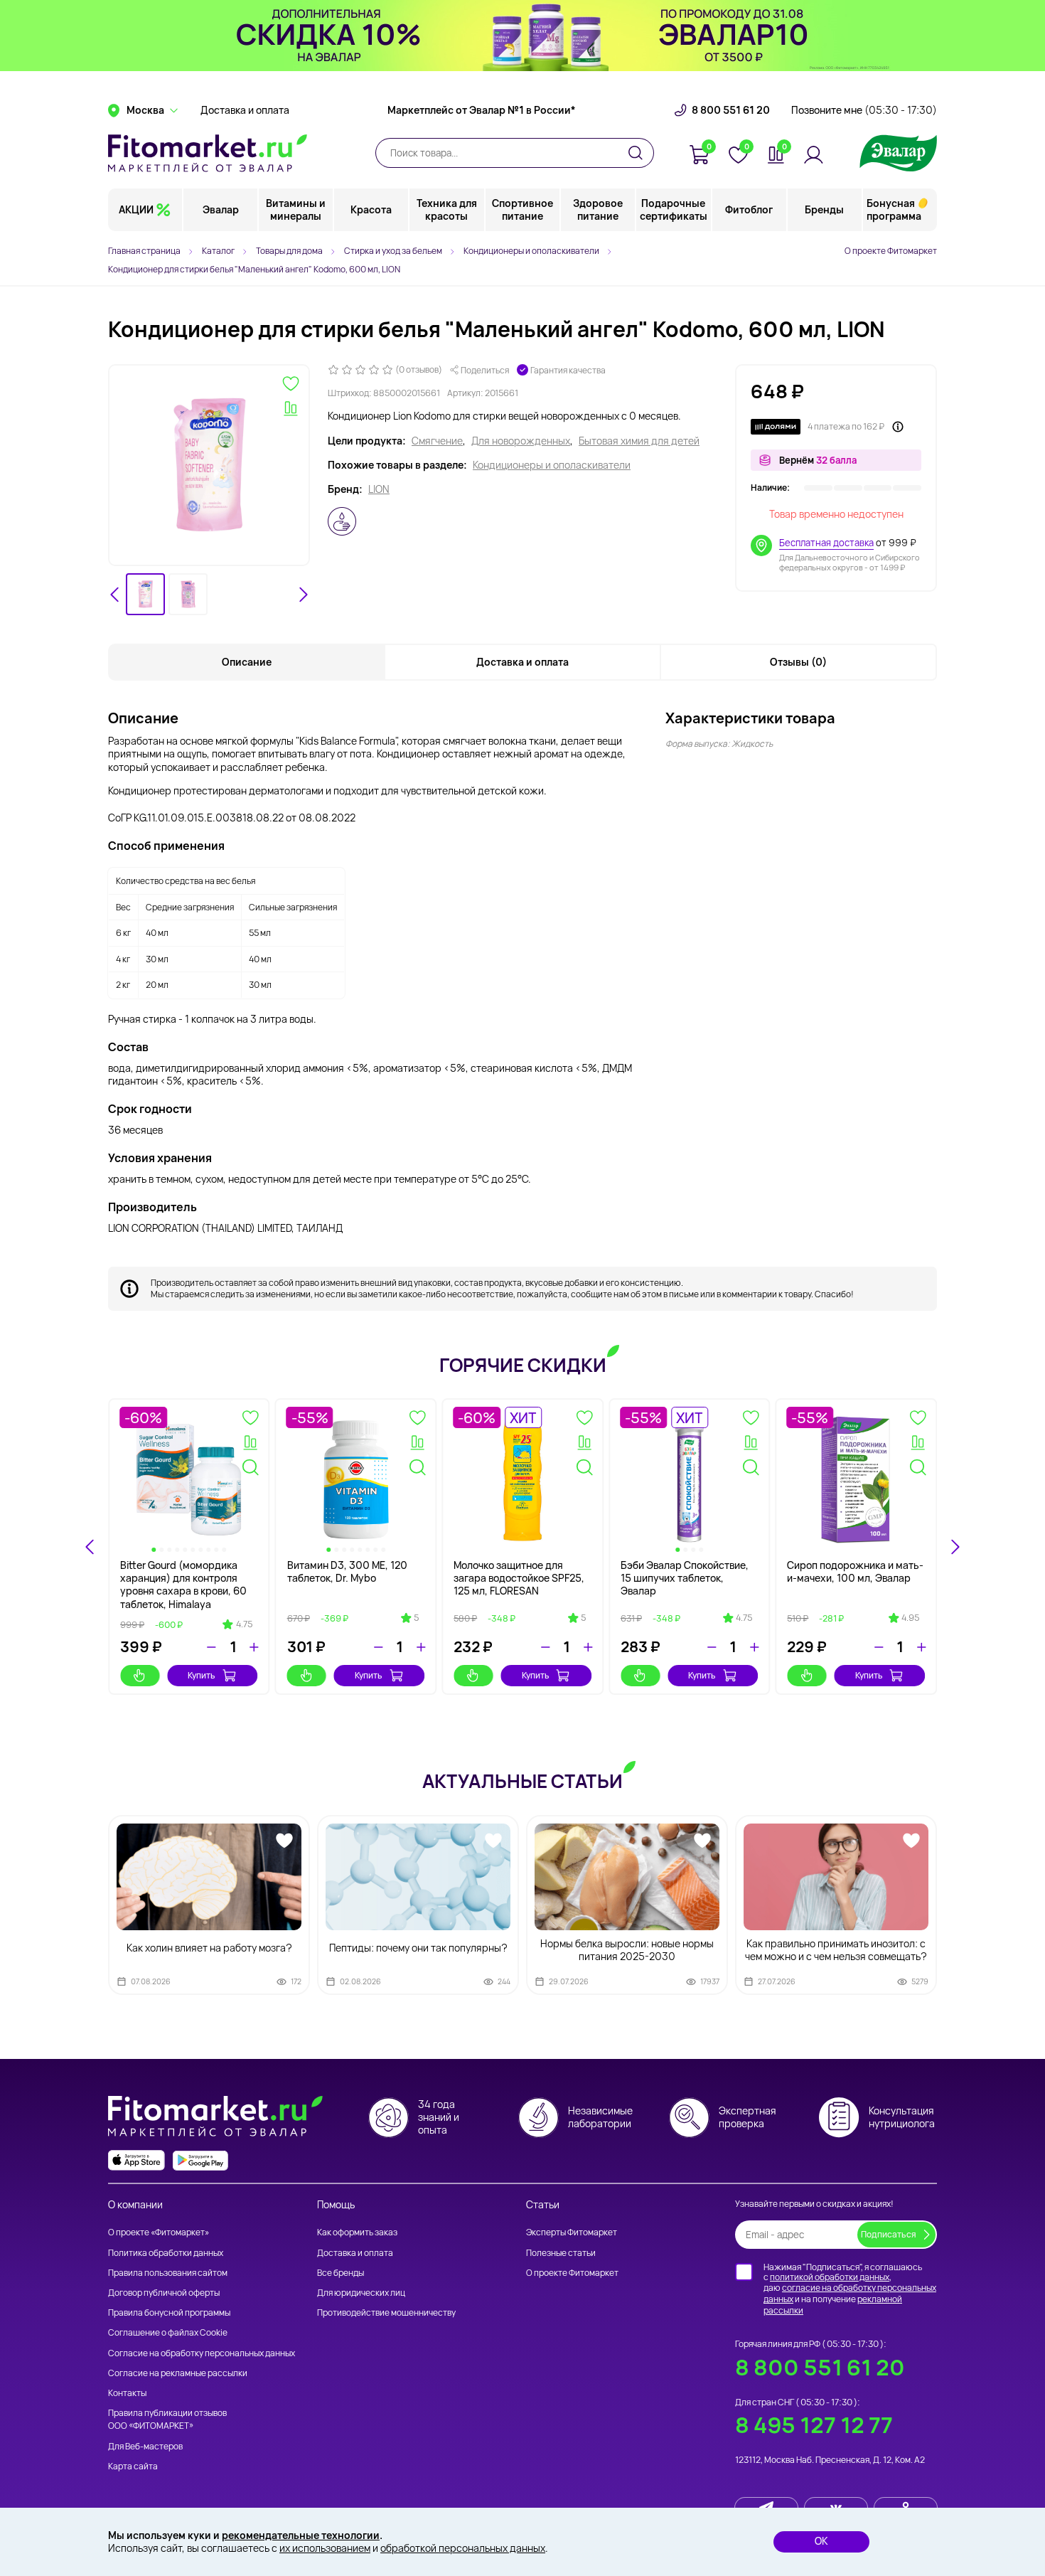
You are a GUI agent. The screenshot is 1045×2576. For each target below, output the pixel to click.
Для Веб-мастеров (145, 2446)
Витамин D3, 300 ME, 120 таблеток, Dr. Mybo (347, 1571)
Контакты (127, 2393)
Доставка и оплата (245, 110)
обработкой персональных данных (463, 2548)
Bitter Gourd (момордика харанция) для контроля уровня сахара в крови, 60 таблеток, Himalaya (183, 1585)
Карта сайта (133, 2466)
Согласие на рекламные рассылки (178, 2373)
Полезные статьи (561, 2253)
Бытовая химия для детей (639, 441)
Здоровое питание (598, 209)
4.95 (910, 1618)
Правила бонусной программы (169, 2312)
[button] (145, 594)
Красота (371, 209)
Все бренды (341, 2273)
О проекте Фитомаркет (891, 251)
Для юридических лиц (361, 2293)
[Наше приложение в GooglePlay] (200, 2160)
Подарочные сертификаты (674, 209)
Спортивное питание (522, 209)
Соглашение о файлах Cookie (168, 2332)
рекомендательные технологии (301, 2535)
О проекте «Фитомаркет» (159, 2232)
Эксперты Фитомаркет (572, 2232)
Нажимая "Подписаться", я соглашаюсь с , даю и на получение (850, 2289)
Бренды (824, 209)
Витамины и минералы (296, 209)
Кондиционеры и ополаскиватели (552, 465)
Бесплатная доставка (826, 543)
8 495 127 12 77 (814, 2425)
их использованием (325, 2548)
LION (379, 489)
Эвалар (221, 209)
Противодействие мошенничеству (386, 2312)
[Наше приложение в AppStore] (136, 2160)
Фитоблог (749, 209)
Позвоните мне (864, 110)
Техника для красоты (447, 209)
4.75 (244, 1624)
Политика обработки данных (166, 2253)
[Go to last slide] (115, 595)
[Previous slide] (90, 1547)
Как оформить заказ (357, 2232)
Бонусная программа (894, 209)
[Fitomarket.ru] (208, 153)
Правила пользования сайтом (168, 2273)
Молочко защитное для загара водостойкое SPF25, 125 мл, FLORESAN (519, 1578)
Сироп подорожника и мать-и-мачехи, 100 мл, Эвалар (855, 1571)
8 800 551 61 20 (731, 110)
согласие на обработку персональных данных (850, 2293)
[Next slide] (303, 595)
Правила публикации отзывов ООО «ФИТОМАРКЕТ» (167, 2419)
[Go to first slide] (955, 1547)
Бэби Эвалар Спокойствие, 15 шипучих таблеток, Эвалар (685, 1578)
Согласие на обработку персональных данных (202, 2353)
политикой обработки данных (830, 2277)
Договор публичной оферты (164, 2293)
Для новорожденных (521, 441)
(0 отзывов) (419, 370)
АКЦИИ (136, 209)
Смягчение (437, 441)
